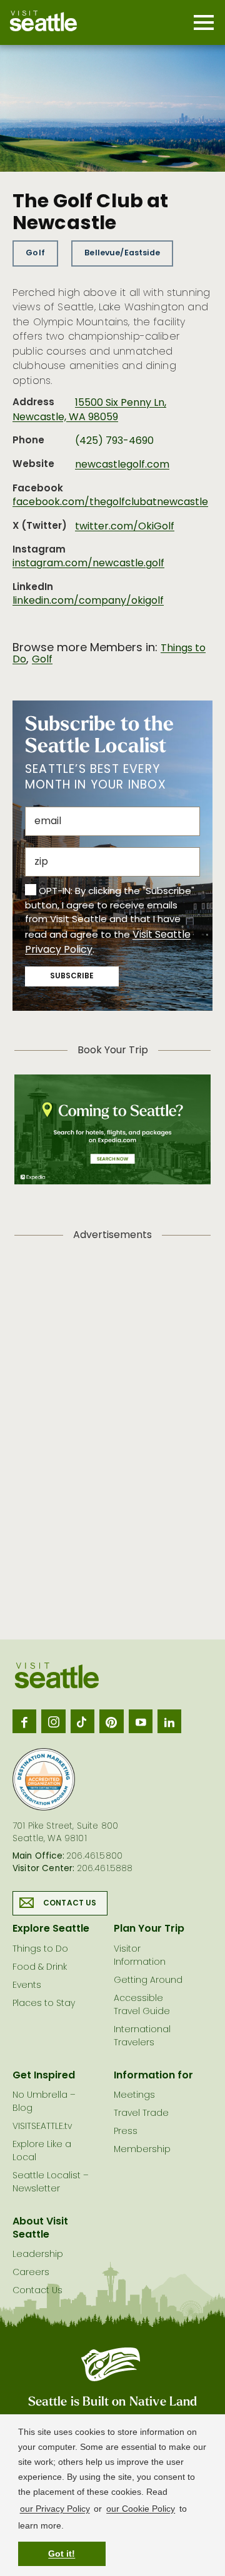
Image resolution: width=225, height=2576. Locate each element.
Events (27, 1986)
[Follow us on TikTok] (82, 1721)
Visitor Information (140, 1956)
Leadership (38, 2255)
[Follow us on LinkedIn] (169, 1721)
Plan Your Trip (149, 1929)
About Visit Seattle (40, 2229)
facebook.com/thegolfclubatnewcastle (110, 503)
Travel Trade (141, 2114)
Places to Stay (44, 2004)
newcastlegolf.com (122, 465)
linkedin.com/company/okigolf (88, 601)
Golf (35, 253)
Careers (31, 2273)
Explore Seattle (51, 1929)
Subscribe (72, 976)
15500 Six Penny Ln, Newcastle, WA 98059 (89, 410)
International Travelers (142, 2037)
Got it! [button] (62, 2554)
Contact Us (70, 1904)
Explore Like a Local (42, 2151)
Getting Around (148, 1981)
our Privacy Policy (55, 2509)
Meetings (134, 2096)
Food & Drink (40, 1968)
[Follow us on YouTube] (141, 1721)
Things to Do (40, 1949)
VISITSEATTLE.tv (42, 2127)
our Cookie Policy (141, 2509)
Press (126, 2132)
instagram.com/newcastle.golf (88, 564)
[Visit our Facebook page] (24, 1721)
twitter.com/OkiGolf (125, 527)
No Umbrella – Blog (44, 2102)
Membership (142, 2150)
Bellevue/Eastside (122, 253)
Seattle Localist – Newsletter (51, 2183)
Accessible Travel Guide (142, 2005)
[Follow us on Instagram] (53, 1721)
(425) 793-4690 (114, 441)
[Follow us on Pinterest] (111, 1721)
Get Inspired (44, 2076)
